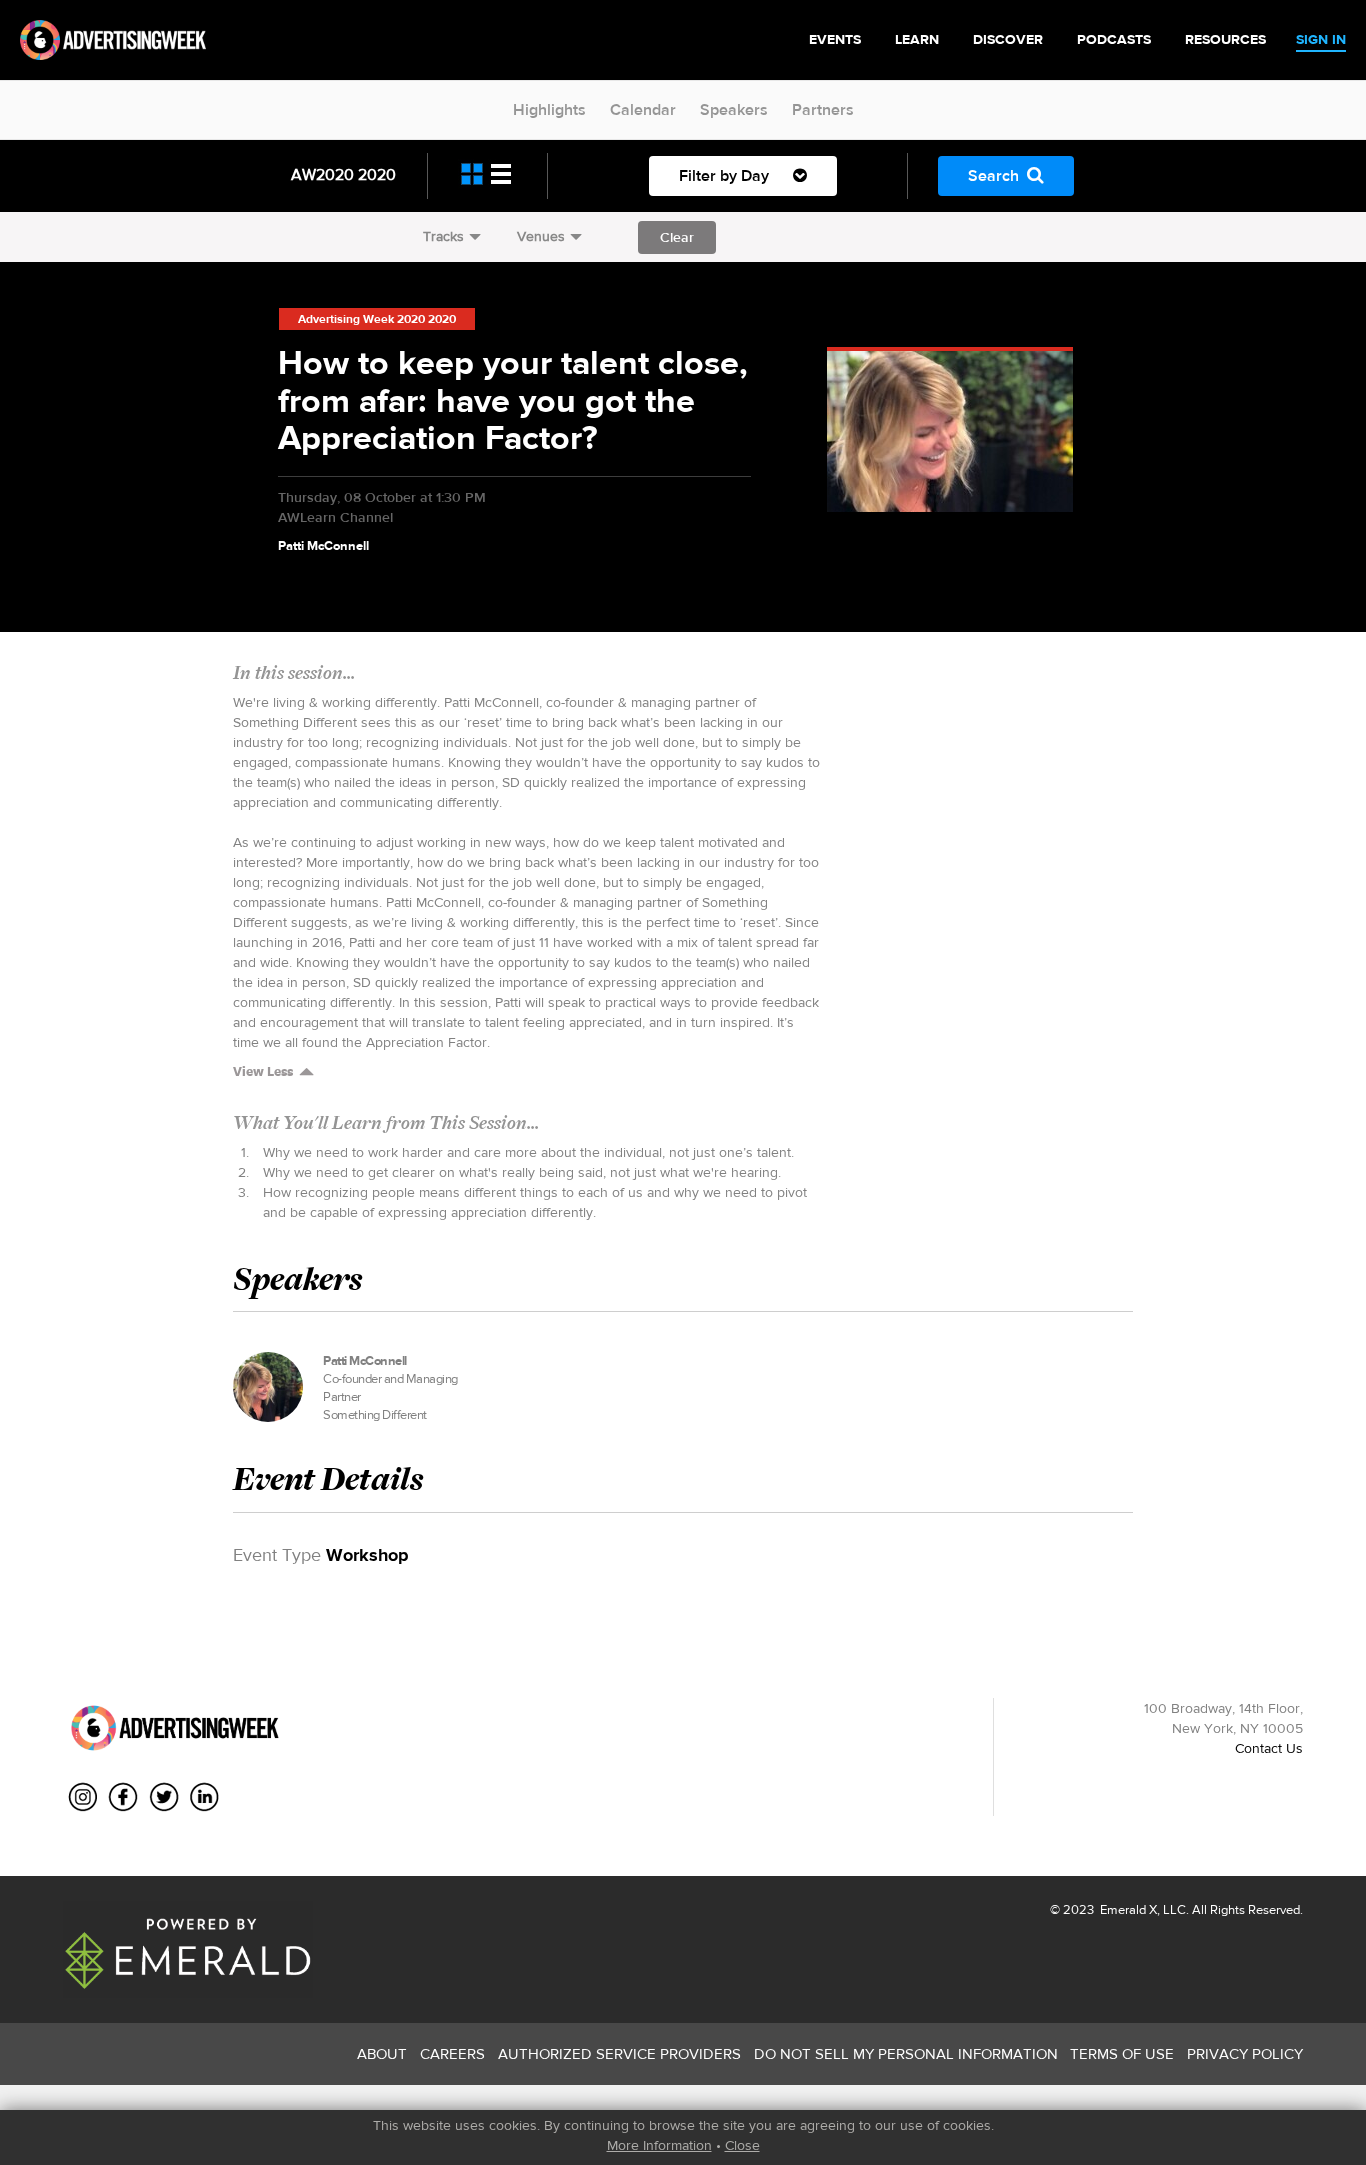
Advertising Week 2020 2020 (377, 319)
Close (742, 2145)
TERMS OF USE (1122, 2053)
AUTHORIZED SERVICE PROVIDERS (619, 2053)
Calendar (643, 109)
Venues (541, 236)
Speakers (734, 109)
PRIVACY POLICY (1245, 2053)
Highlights (549, 109)
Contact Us (1269, 1748)
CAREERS (452, 2053)
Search (993, 175)
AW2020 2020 (343, 174)
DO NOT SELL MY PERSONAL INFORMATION (906, 2053)
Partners (823, 109)
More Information (659, 2145)
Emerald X (1127, 1909)
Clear (677, 237)
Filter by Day (726, 175)
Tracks (443, 236)
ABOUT (382, 2053)
